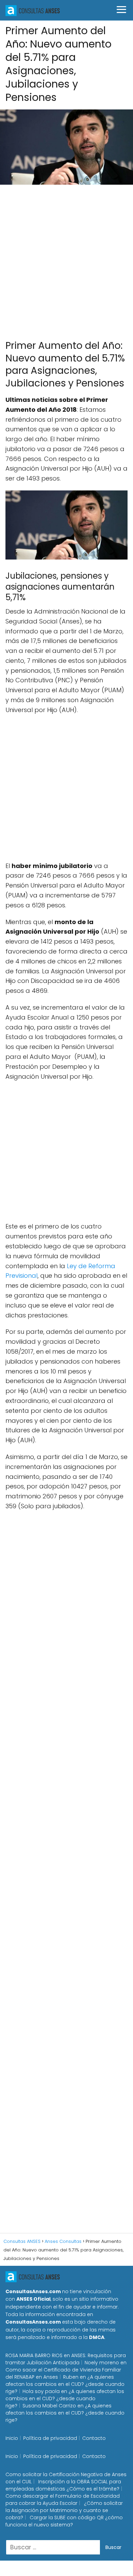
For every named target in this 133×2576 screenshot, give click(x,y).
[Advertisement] (66, 259)
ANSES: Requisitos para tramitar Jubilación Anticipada (66, 2359)
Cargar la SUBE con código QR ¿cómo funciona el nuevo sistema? (64, 2521)
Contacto (94, 2438)
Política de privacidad (50, 2438)
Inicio (12, 2438)
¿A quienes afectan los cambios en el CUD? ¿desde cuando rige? (65, 2384)
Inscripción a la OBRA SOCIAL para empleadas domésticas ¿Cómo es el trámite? (63, 2485)
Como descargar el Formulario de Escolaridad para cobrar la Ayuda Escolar (63, 2500)
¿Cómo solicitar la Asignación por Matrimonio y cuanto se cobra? (64, 2510)
